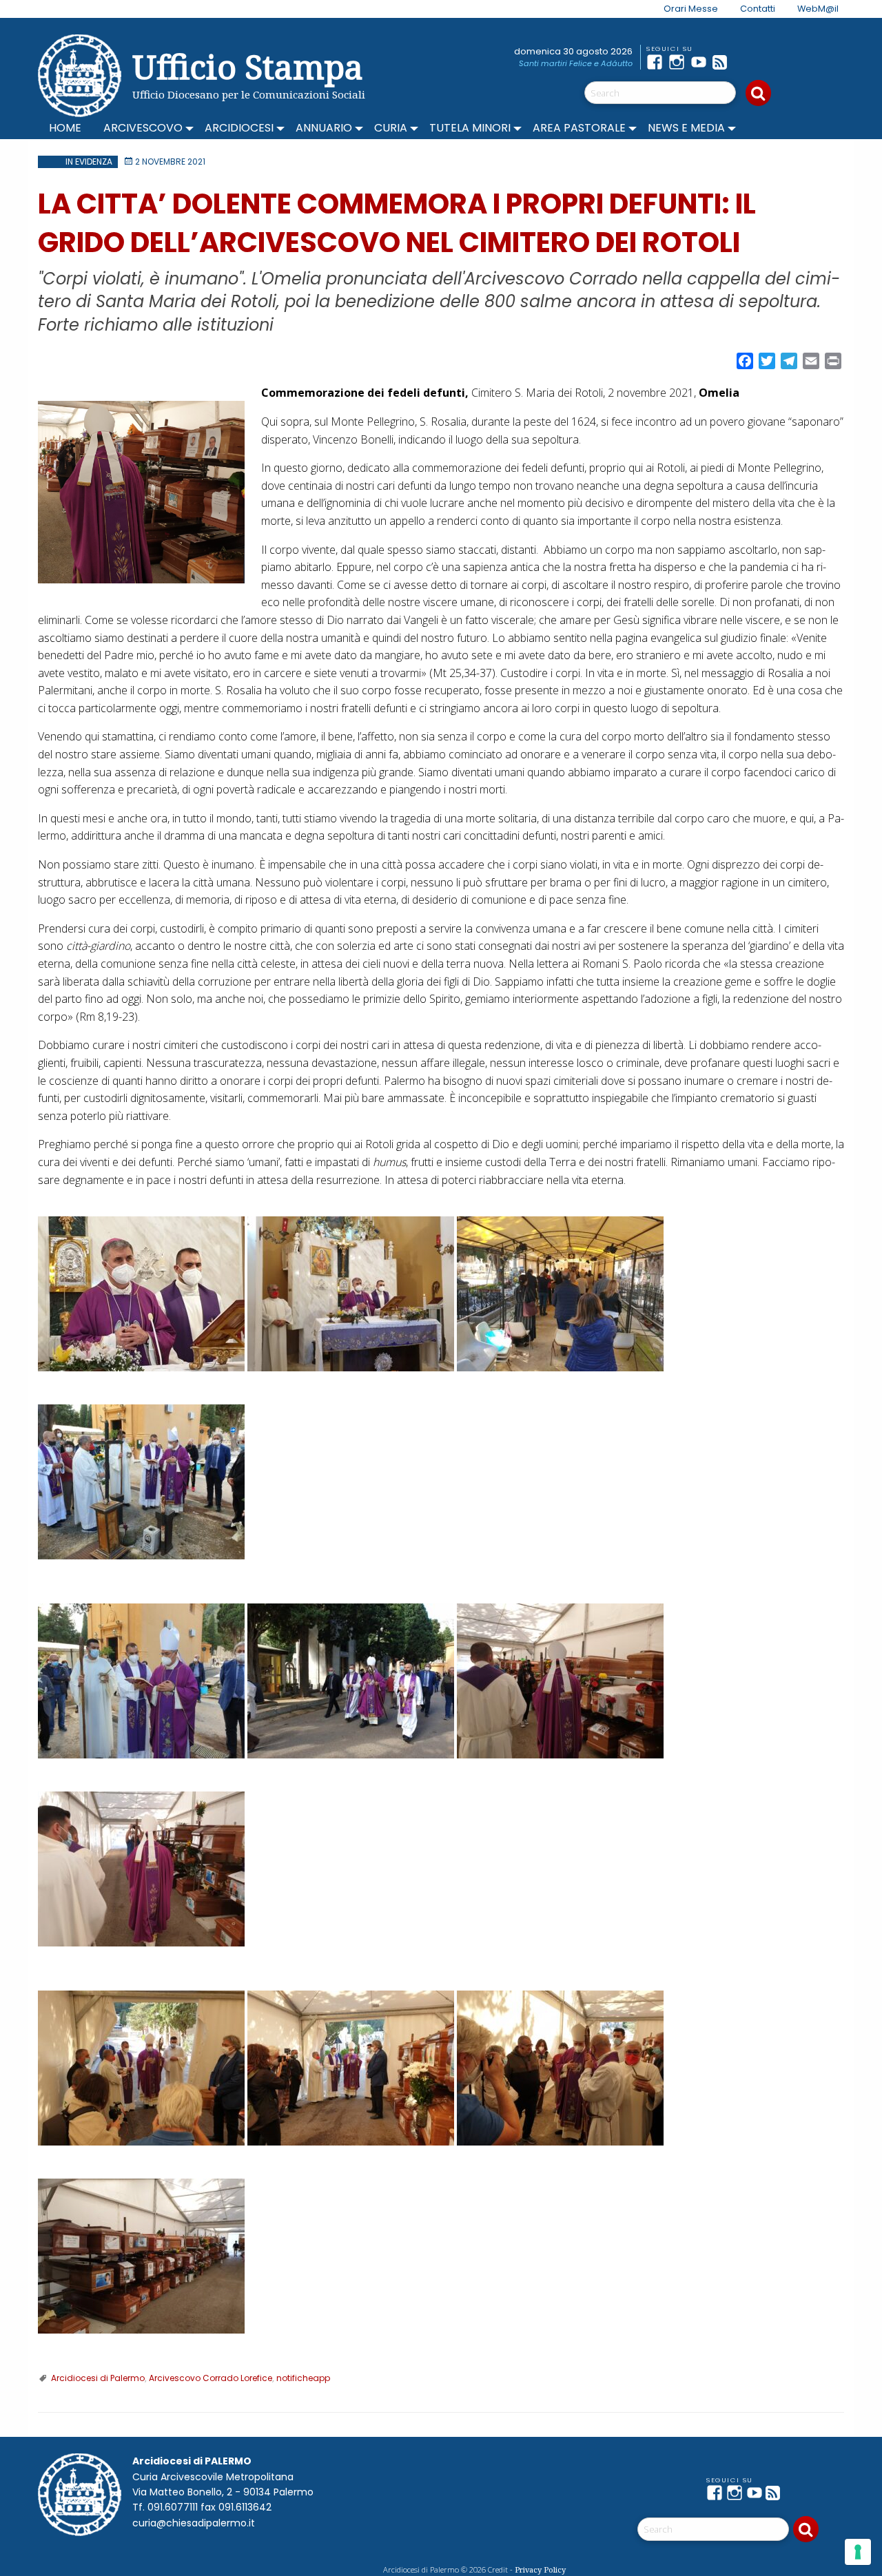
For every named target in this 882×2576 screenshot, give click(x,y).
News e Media (686, 128)
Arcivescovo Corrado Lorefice (211, 2378)
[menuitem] (683, 9)
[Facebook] (657, 62)
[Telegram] (746, 62)
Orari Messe (691, 9)
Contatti (758, 9)
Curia (391, 128)
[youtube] (701, 62)
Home (65, 128)
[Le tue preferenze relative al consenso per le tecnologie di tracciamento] (858, 2552)
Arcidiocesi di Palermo (98, 2378)
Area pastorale (579, 128)
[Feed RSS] (724, 62)
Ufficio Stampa (248, 66)
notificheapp (303, 2378)
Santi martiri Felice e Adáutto (576, 63)
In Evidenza (89, 162)
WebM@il (818, 9)
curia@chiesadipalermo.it (194, 2523)
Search (758, 93)
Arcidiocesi (239, 128)
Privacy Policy (540, 2569)
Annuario (324, 128)
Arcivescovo (143, 128)
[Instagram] (679, 62)
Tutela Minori (470, 128)
